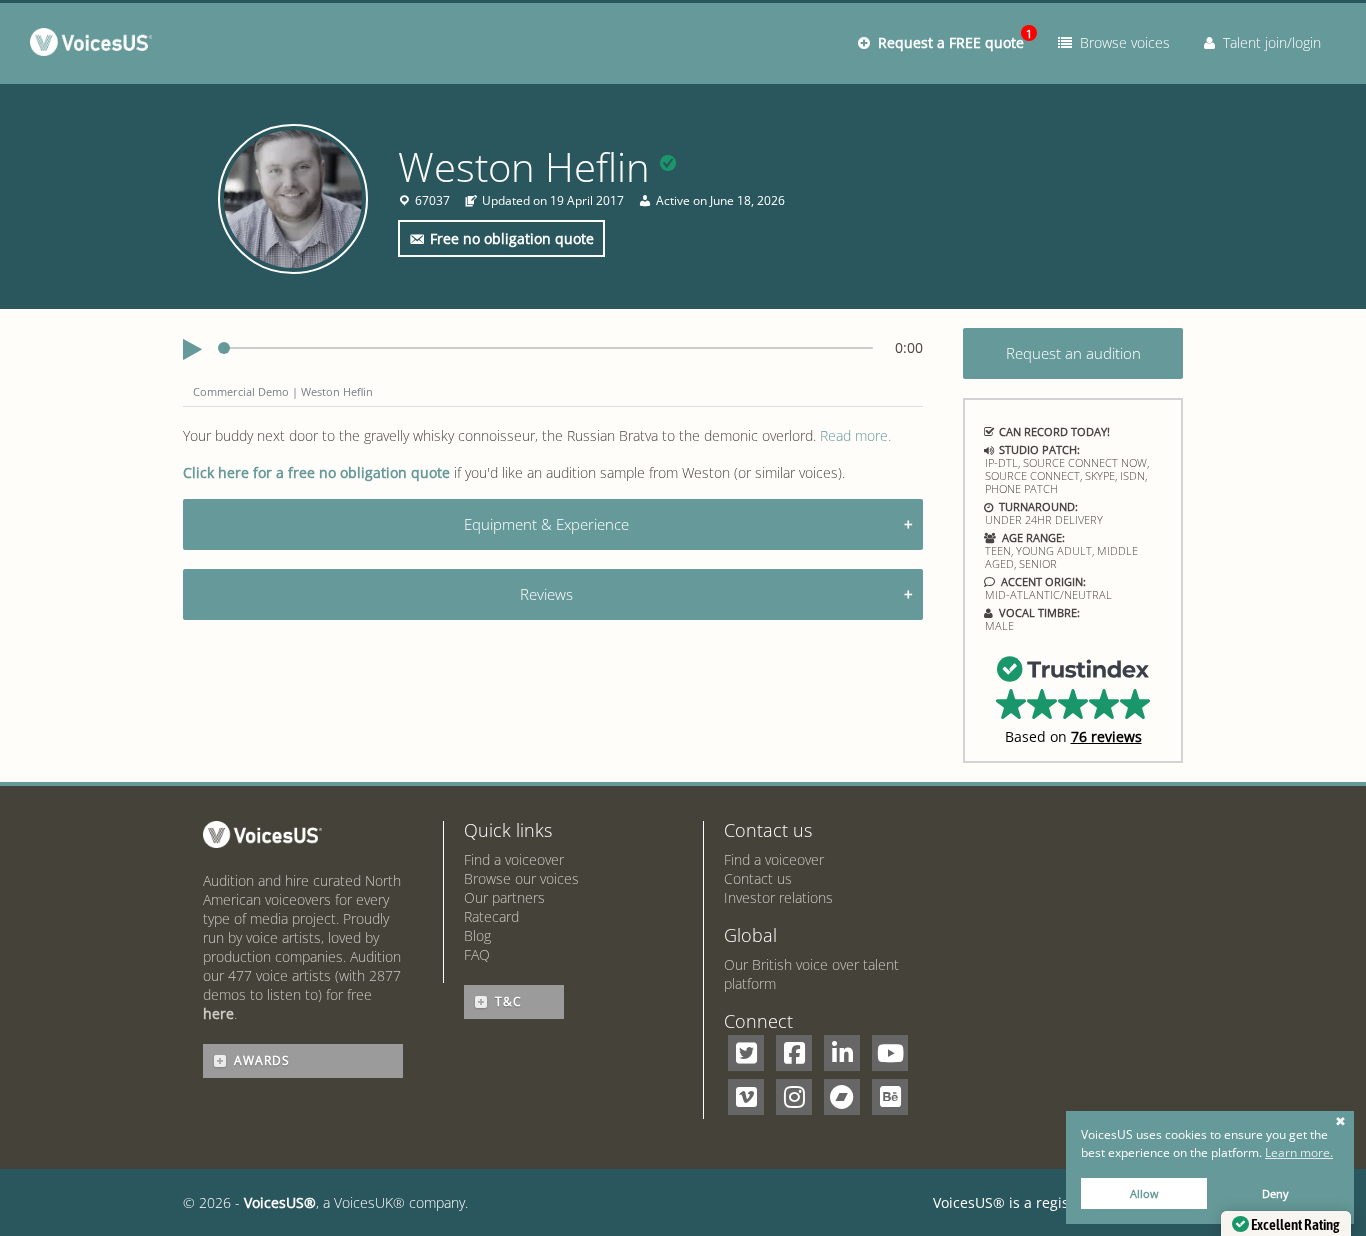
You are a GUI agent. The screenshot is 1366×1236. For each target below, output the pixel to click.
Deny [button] (1275, 1193)
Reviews (546, 594)
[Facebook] (794, 1053)
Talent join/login (1268, 42)
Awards (262, 1060)
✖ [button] (1340, 1122)
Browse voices (1121, 42)
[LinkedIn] (842, 1053)
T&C (508, 1001)
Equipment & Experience (546, 524)
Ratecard (491, 916)
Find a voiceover (514, 859)
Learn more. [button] (1299, 1152)
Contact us (758, 878)
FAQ (477, 954)
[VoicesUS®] (95, 46)
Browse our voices (521, 878)
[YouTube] (890, 1053)
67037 (432, 201)
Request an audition (1073, 353)
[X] (746, 1053)
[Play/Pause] (192, 350)
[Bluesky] (890, 1097)
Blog (477, 935)
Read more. (855, 435)
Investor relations (778, 897)
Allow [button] (1144, 1193)
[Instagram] (794, 1097)
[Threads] (842, 1097)
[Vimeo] (746, 1097)
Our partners (504, 897)
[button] (1073, 699)
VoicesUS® (280, 1202)
